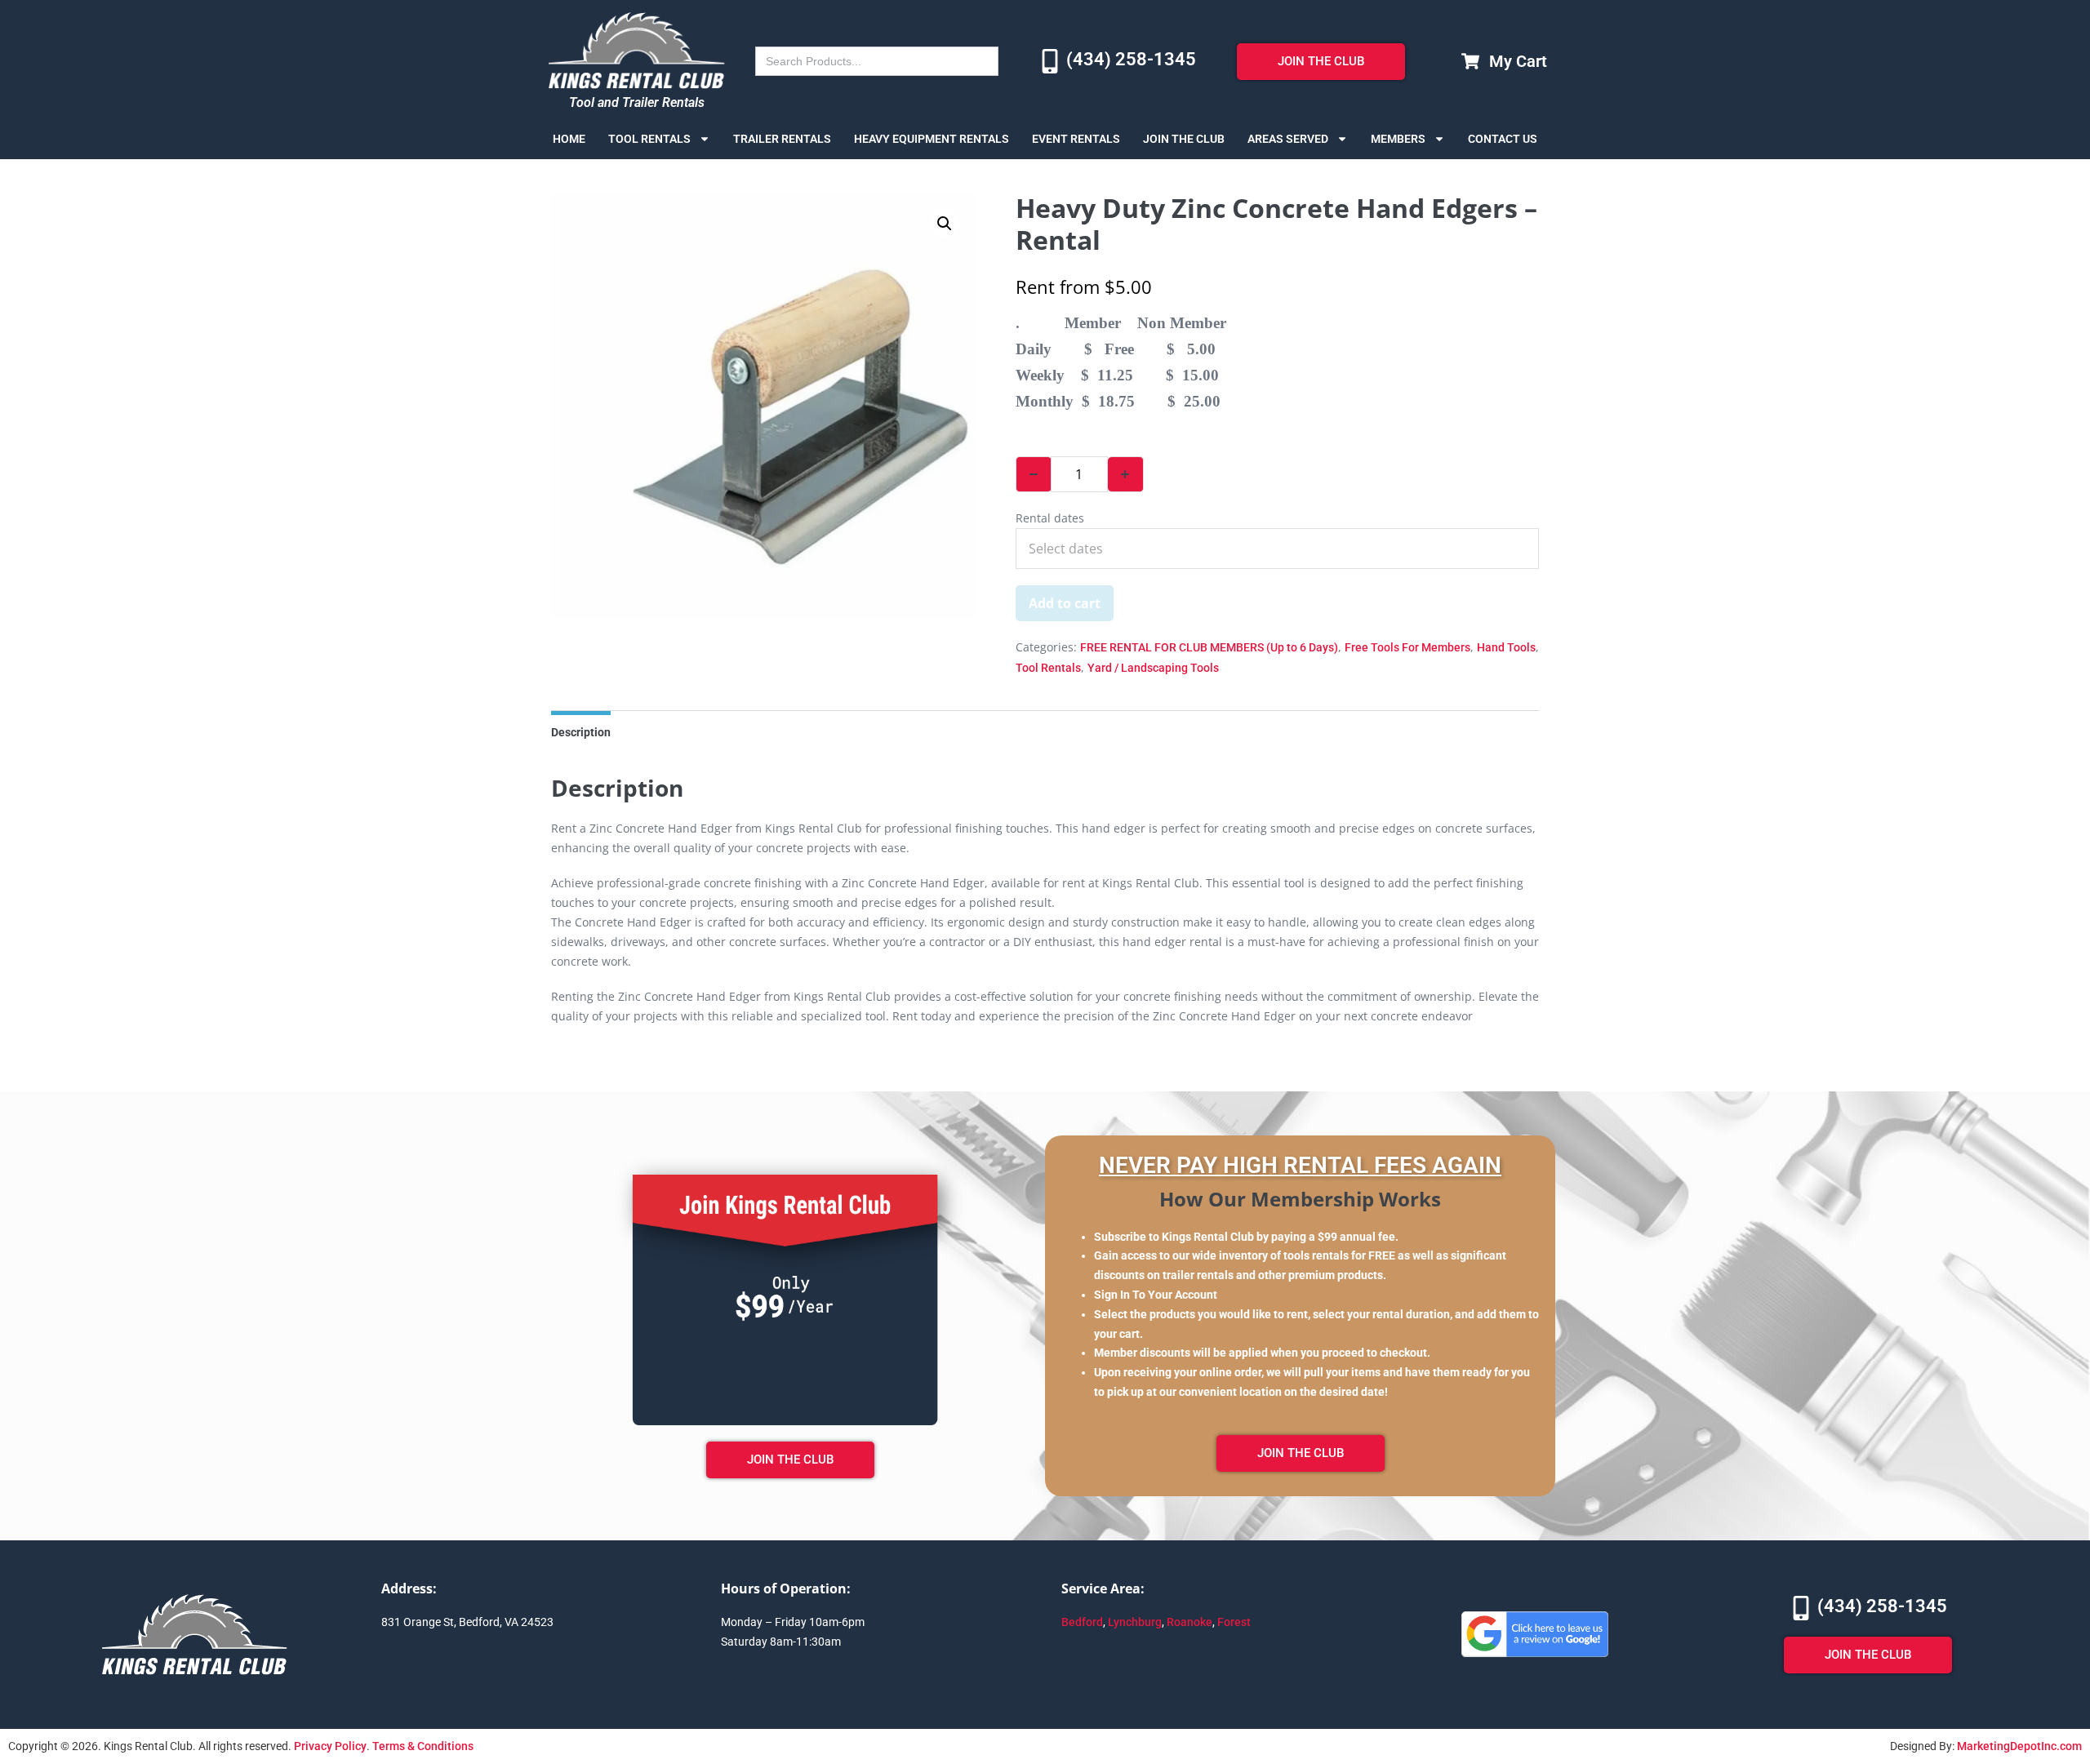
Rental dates (1050, 518)
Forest (1234, 1622)
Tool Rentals (649, 139)
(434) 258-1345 (1131, 59)
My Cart (1518, 61)
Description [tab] (581, 732)
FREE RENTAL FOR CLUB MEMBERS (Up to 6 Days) (1209, 647)
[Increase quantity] (1126, 474)
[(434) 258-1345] (1050, 61)
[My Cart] (1470, 61)
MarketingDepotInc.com (2019, 1746)
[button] (945, 224)
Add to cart (1065, 603)
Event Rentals (1076, 139)
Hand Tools (1506, 647)
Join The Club (1184, 139)
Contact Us (1503, 139)
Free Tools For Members (1407, 647)
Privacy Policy (330, 1746)
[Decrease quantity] (1034, 474)
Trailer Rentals (782, 139)
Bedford (1082, 1622)
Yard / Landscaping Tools (1153, 668)
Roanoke (1190, 1622)
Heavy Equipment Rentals (932, 139)
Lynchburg (1135, 1622)
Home (569, 139)
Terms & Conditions (423, 1746)
